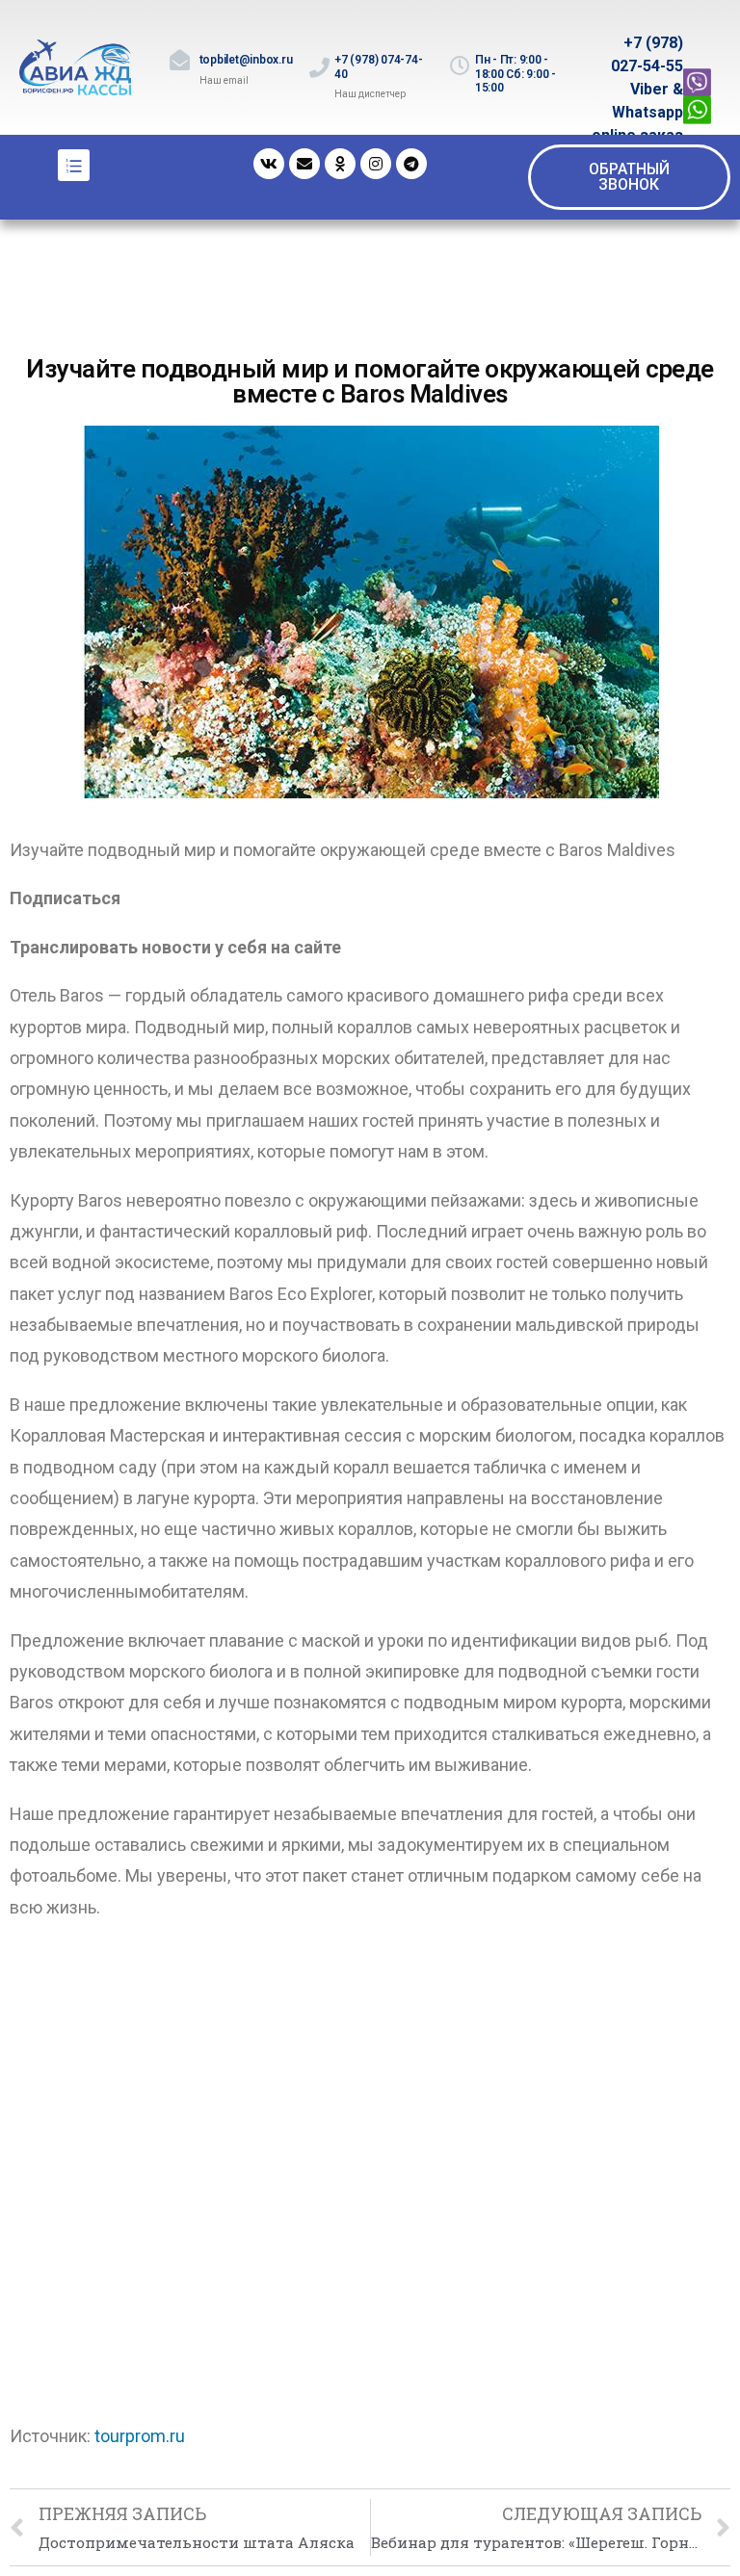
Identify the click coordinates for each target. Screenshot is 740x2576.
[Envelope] (304, 164)
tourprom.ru (140, 2436)
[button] (629, 177)
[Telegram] (411, 164)
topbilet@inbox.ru (246, 60)
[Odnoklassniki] (340, 164)
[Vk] (269, 164)
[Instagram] (376, 164)
